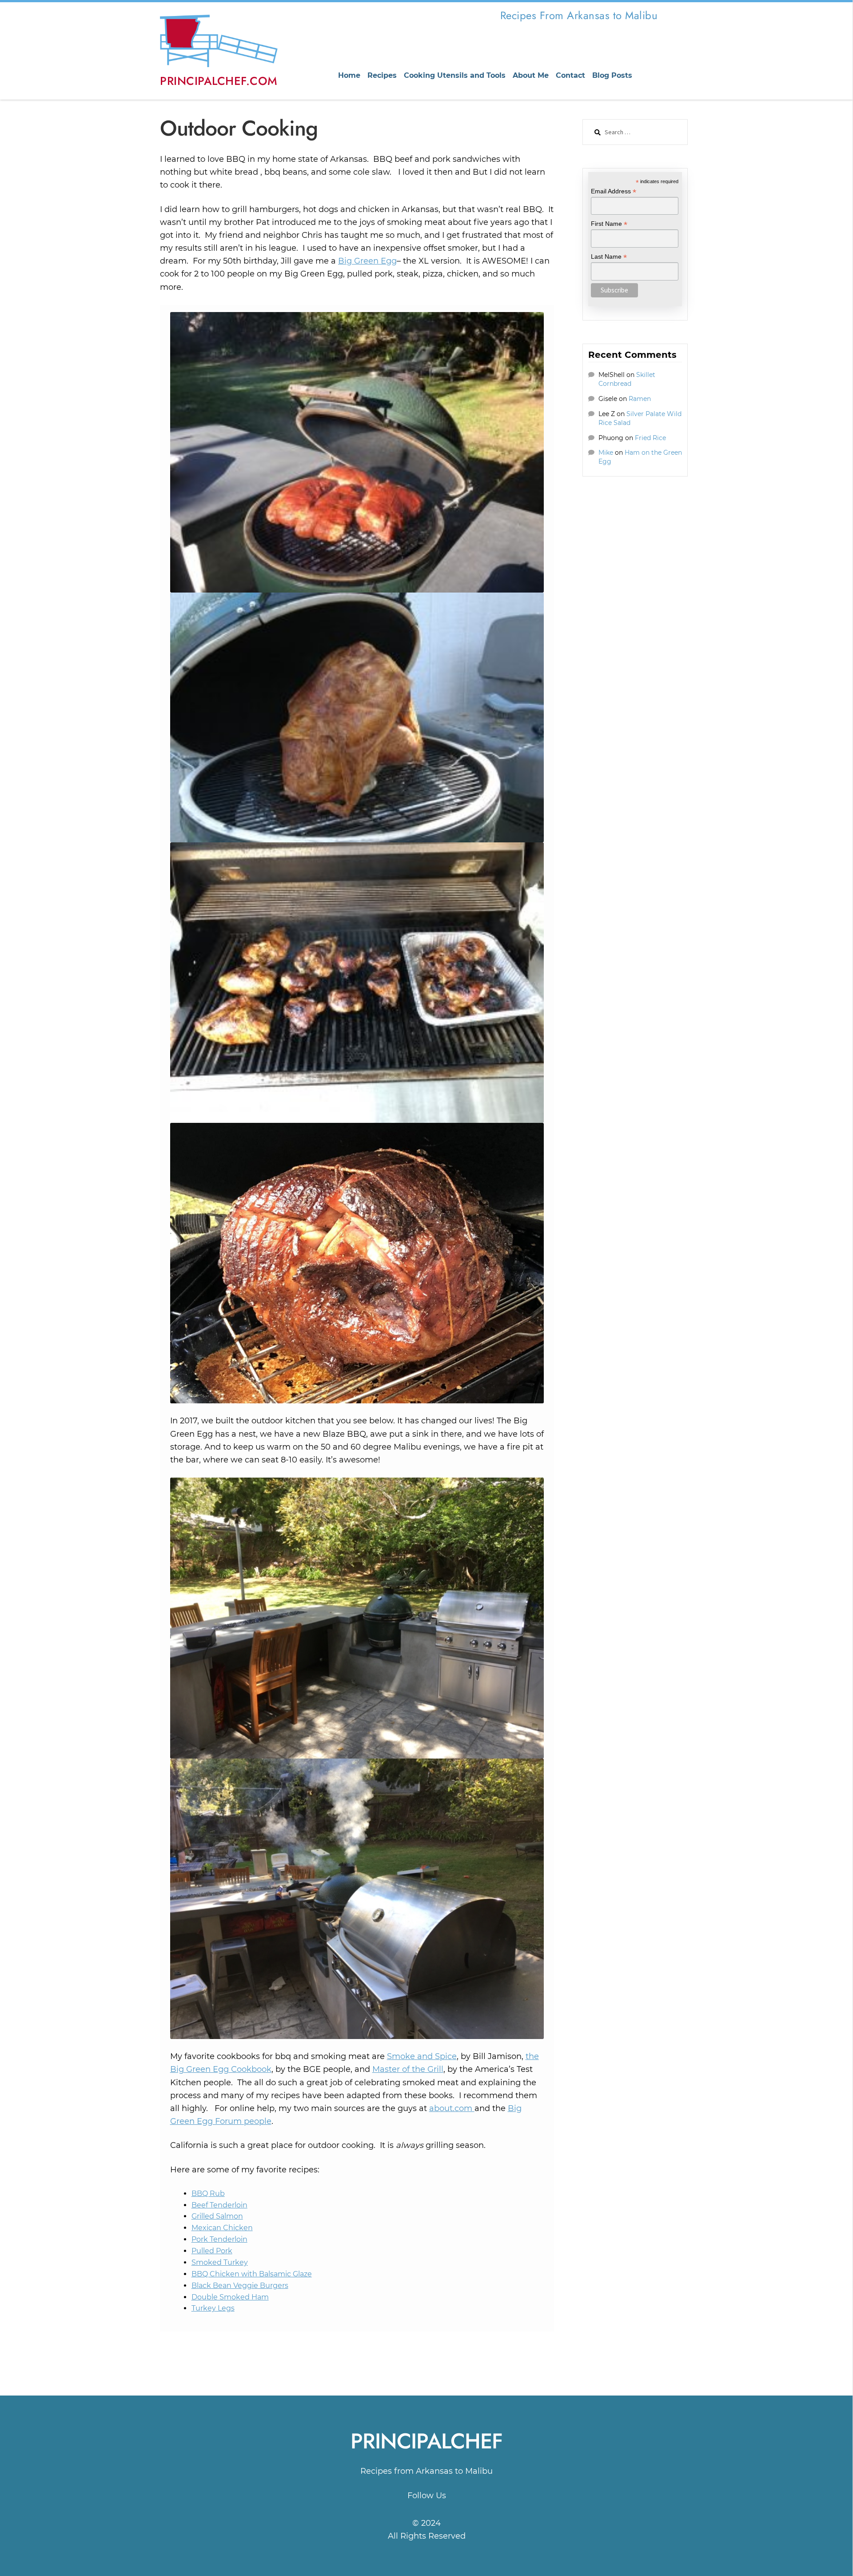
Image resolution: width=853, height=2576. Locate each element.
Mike (606, 453)
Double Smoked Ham (230, 2297)
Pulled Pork (212, 2251)
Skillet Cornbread (627, 379)
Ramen (640, 399)
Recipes (382, 75)
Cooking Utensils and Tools (455, 75)
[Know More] (426, 2509)
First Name (609, 224)
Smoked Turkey (220, 2262)
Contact (570, 75)
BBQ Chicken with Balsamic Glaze (252, 2274)
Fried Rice (650, 438)
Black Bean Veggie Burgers (240, 2286)
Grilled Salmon (217, 2216)
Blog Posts (612, 75)
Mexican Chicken (222, 2228)
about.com (452, 2108)
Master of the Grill (408, 2069)
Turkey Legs (213, 2308)
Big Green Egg (367, 261)
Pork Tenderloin (219, 2239)
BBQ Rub (208, 2193)
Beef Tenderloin (219, 2205)
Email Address (614, 191)
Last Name (609, 257)
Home (349, 75)
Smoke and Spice (422, 2056)
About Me (531, 75)
